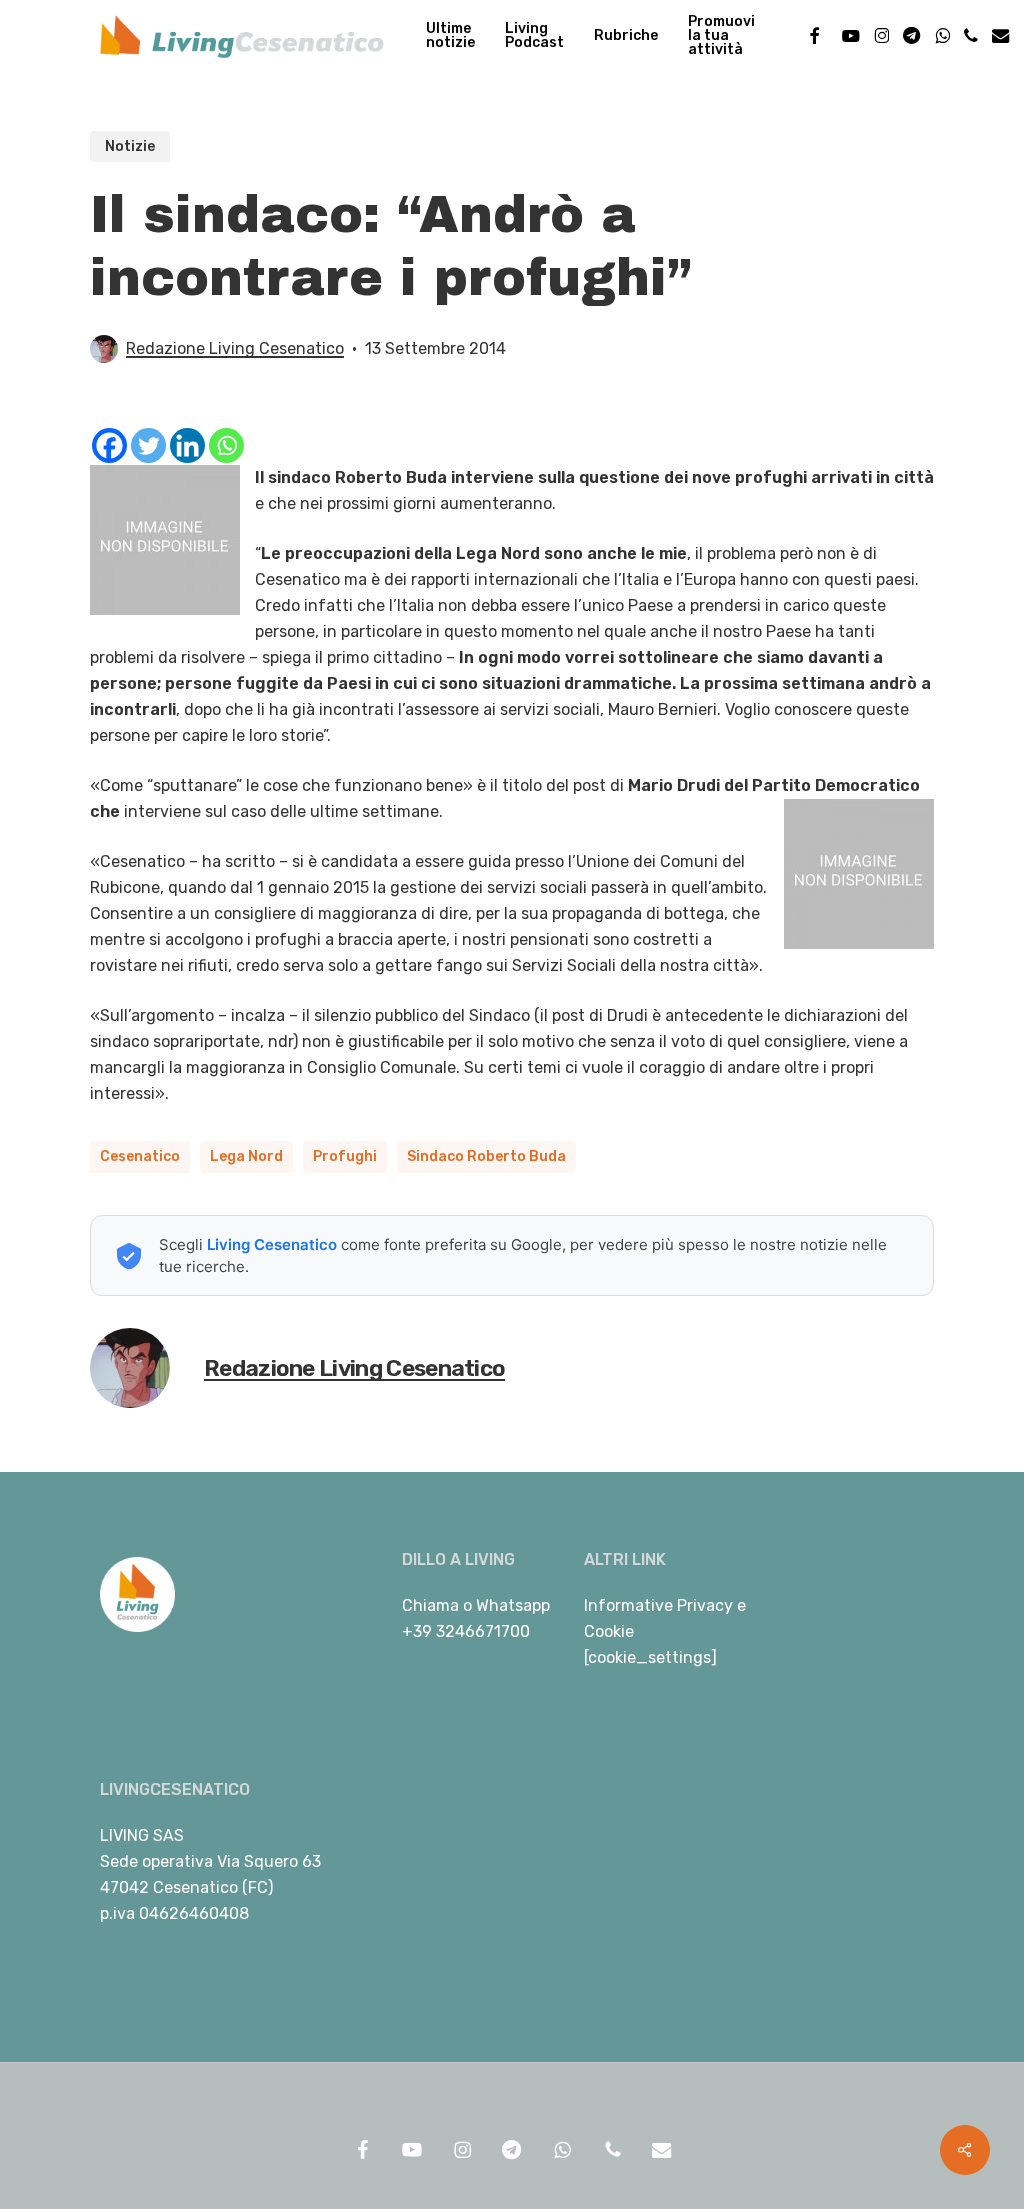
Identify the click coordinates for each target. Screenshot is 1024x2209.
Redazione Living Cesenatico (235, 348)
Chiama (430, 1605)
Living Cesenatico (272, 1244)
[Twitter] (148, 445)
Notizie (130, 146)
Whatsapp (513, 1605)
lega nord (246, 1156)
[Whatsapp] (226, 445)
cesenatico (140, 1156)
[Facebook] (109, 445)
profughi (345, 1156)
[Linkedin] (187, 445)
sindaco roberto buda (486, 1156)
